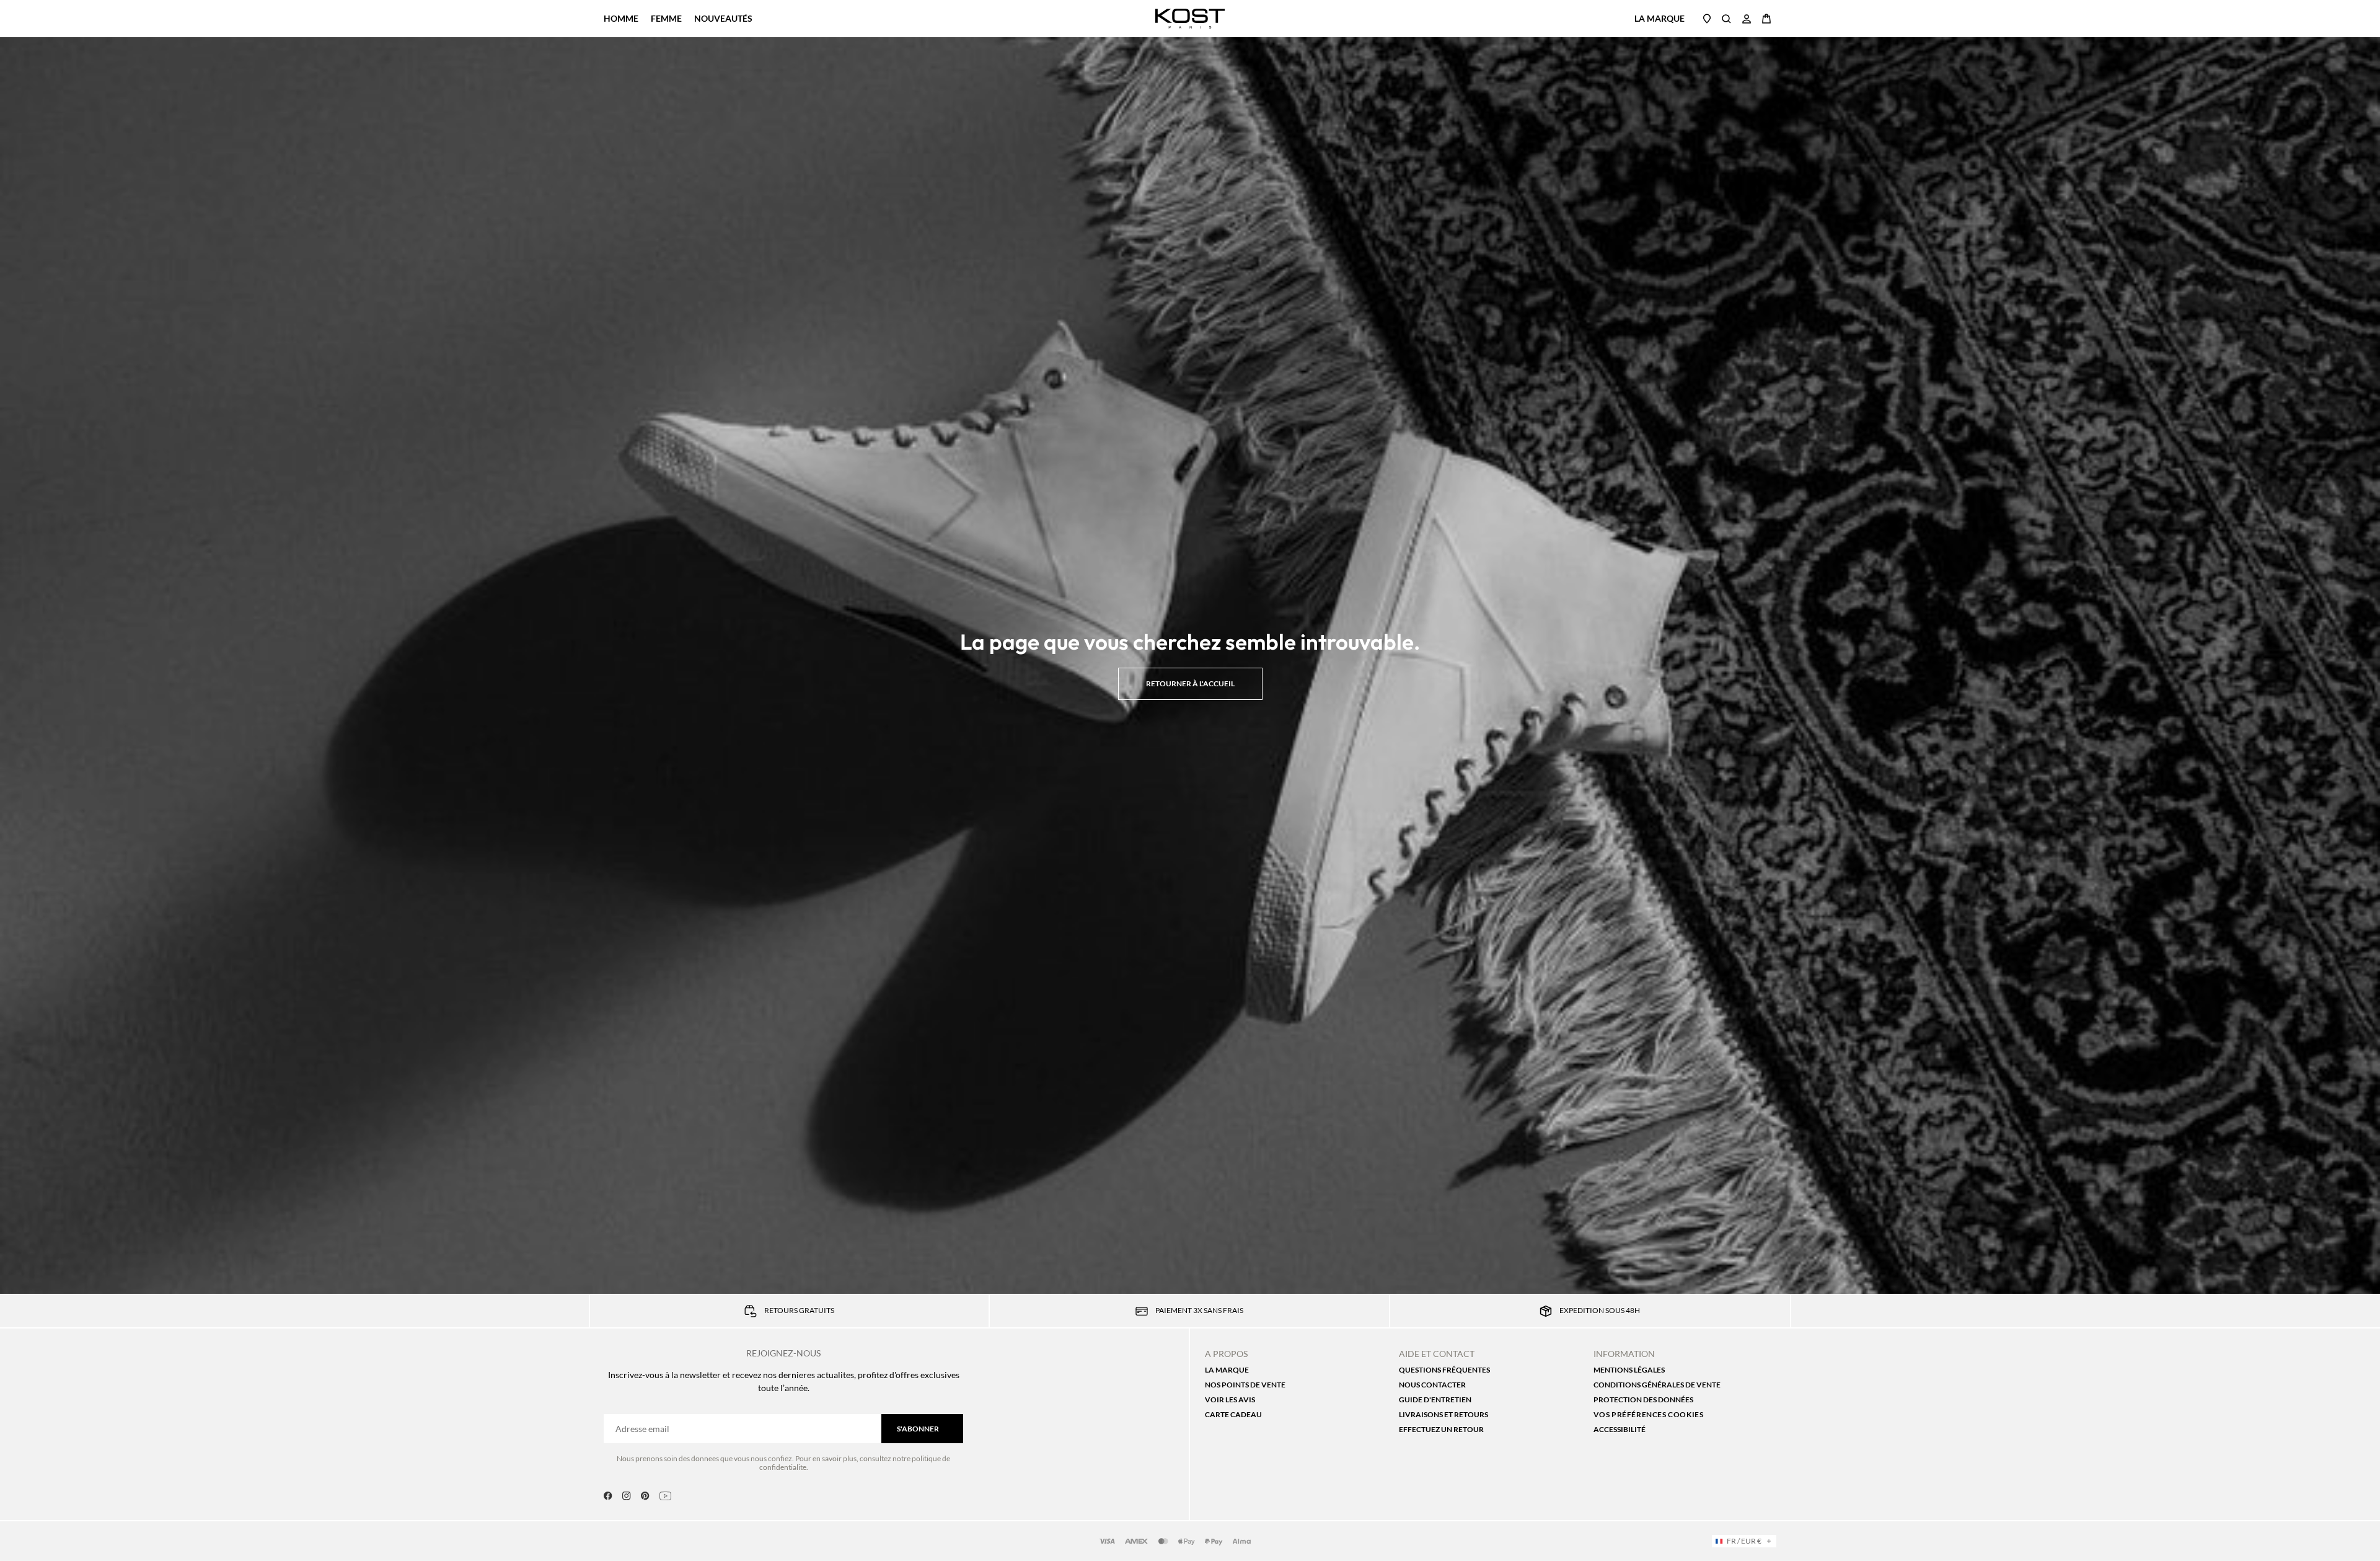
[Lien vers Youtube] (665, 1496)
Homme (621, 19)
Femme (666, 19)
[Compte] (1747, 19)
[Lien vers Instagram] (627, 1496)
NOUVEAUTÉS (723, 18)
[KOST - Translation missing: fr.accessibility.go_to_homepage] (1190, 19)
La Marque (1659, 18)
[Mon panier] (1766, 19)
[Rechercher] (1727, 19)
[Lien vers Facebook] (608, 1496)
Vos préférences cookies (1649, 1414)
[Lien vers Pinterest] (645, 1496)
